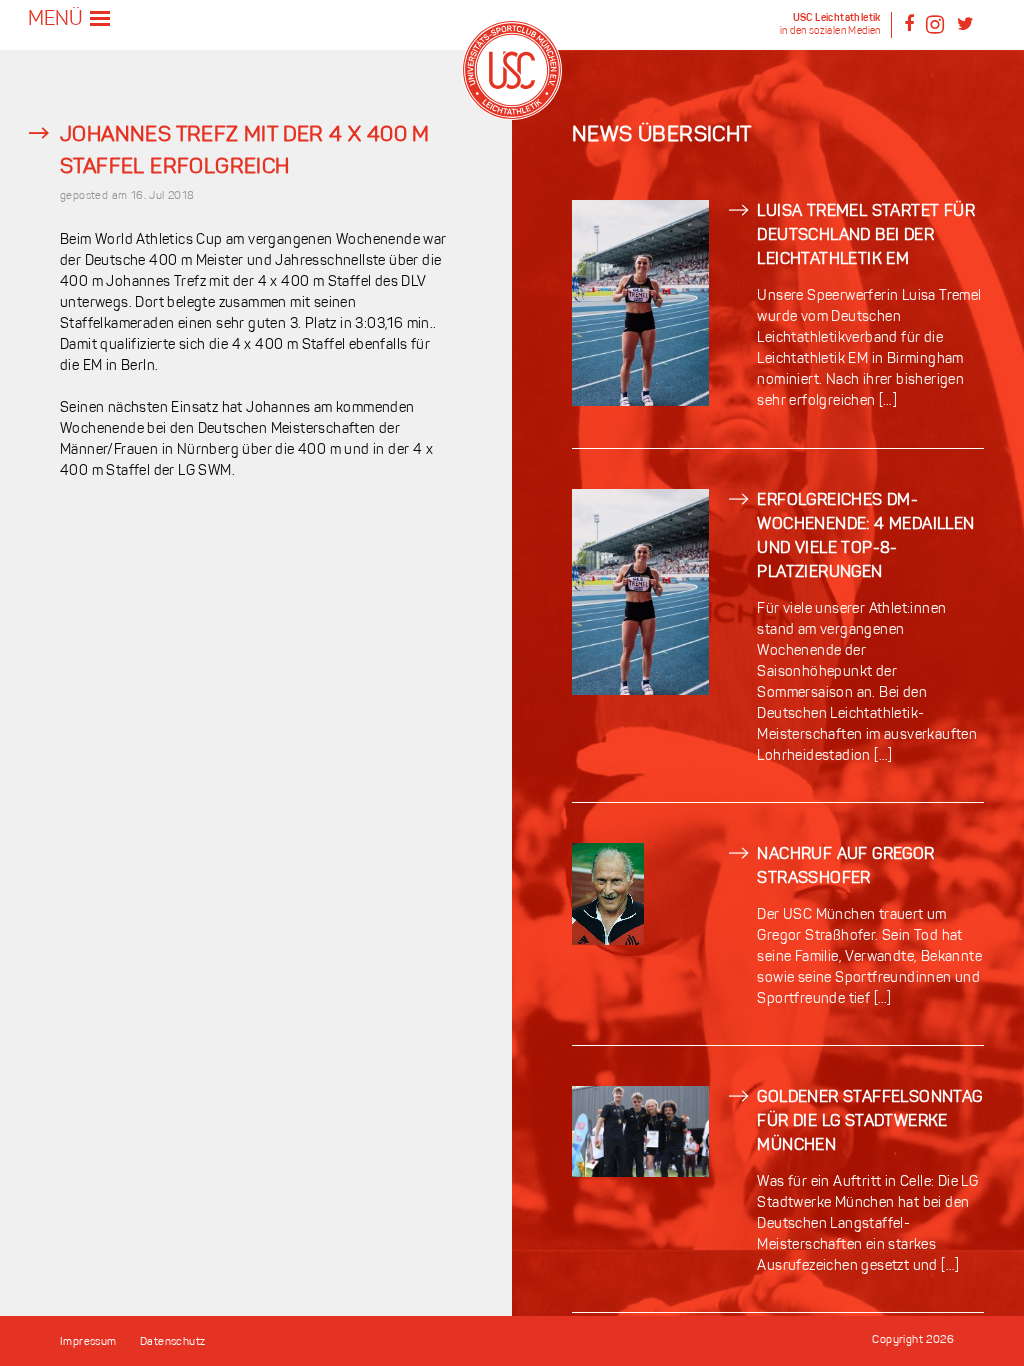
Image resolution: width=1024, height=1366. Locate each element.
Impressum (88, 1342)
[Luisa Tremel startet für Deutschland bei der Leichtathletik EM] (640, 402)
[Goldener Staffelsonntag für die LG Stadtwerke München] (640, 1173)
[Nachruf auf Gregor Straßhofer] (608, 941)
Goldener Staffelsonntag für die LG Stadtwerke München (869, 1122)
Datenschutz (172, 1342)
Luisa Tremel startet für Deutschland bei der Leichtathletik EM (866, 236)
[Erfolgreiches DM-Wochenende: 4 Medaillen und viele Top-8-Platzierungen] (640, 691)
